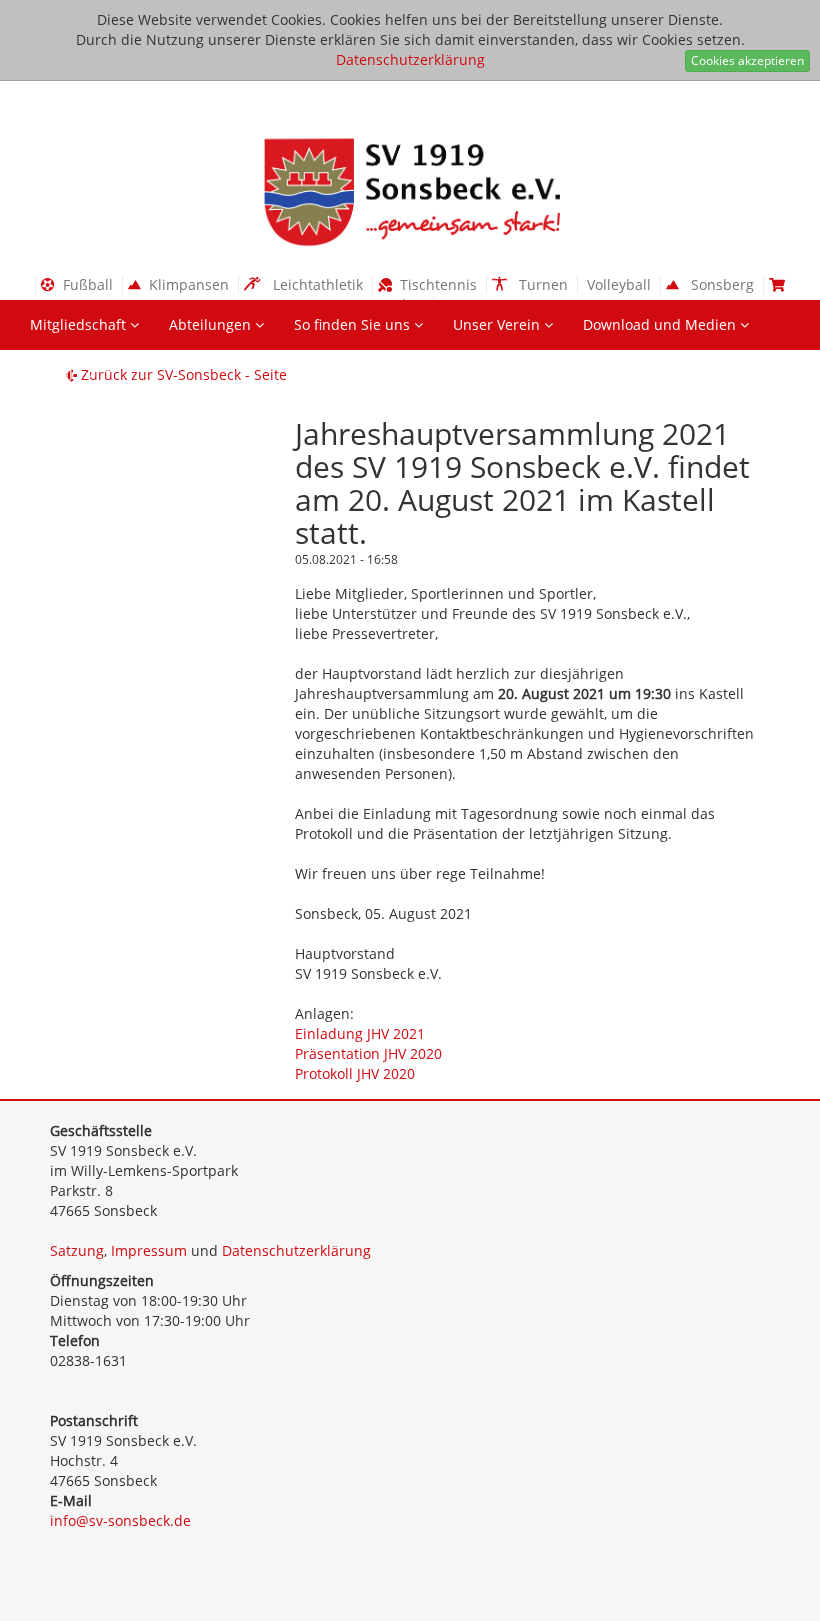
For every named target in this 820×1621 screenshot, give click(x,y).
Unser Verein (498, 324)
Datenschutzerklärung (410, 59)
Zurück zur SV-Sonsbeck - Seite (182, 374)
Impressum (149, 1250)
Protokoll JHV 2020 (355, 1073)
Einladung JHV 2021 (360, 1033)
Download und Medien (661, 324)
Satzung (77, 1250)
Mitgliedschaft (80, 324)
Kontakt (57, 374)
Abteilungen (212, 324)
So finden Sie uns (354, 324)
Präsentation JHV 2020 (368, 1053)
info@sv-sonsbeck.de (120, 1520)
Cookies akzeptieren (747, 60)
